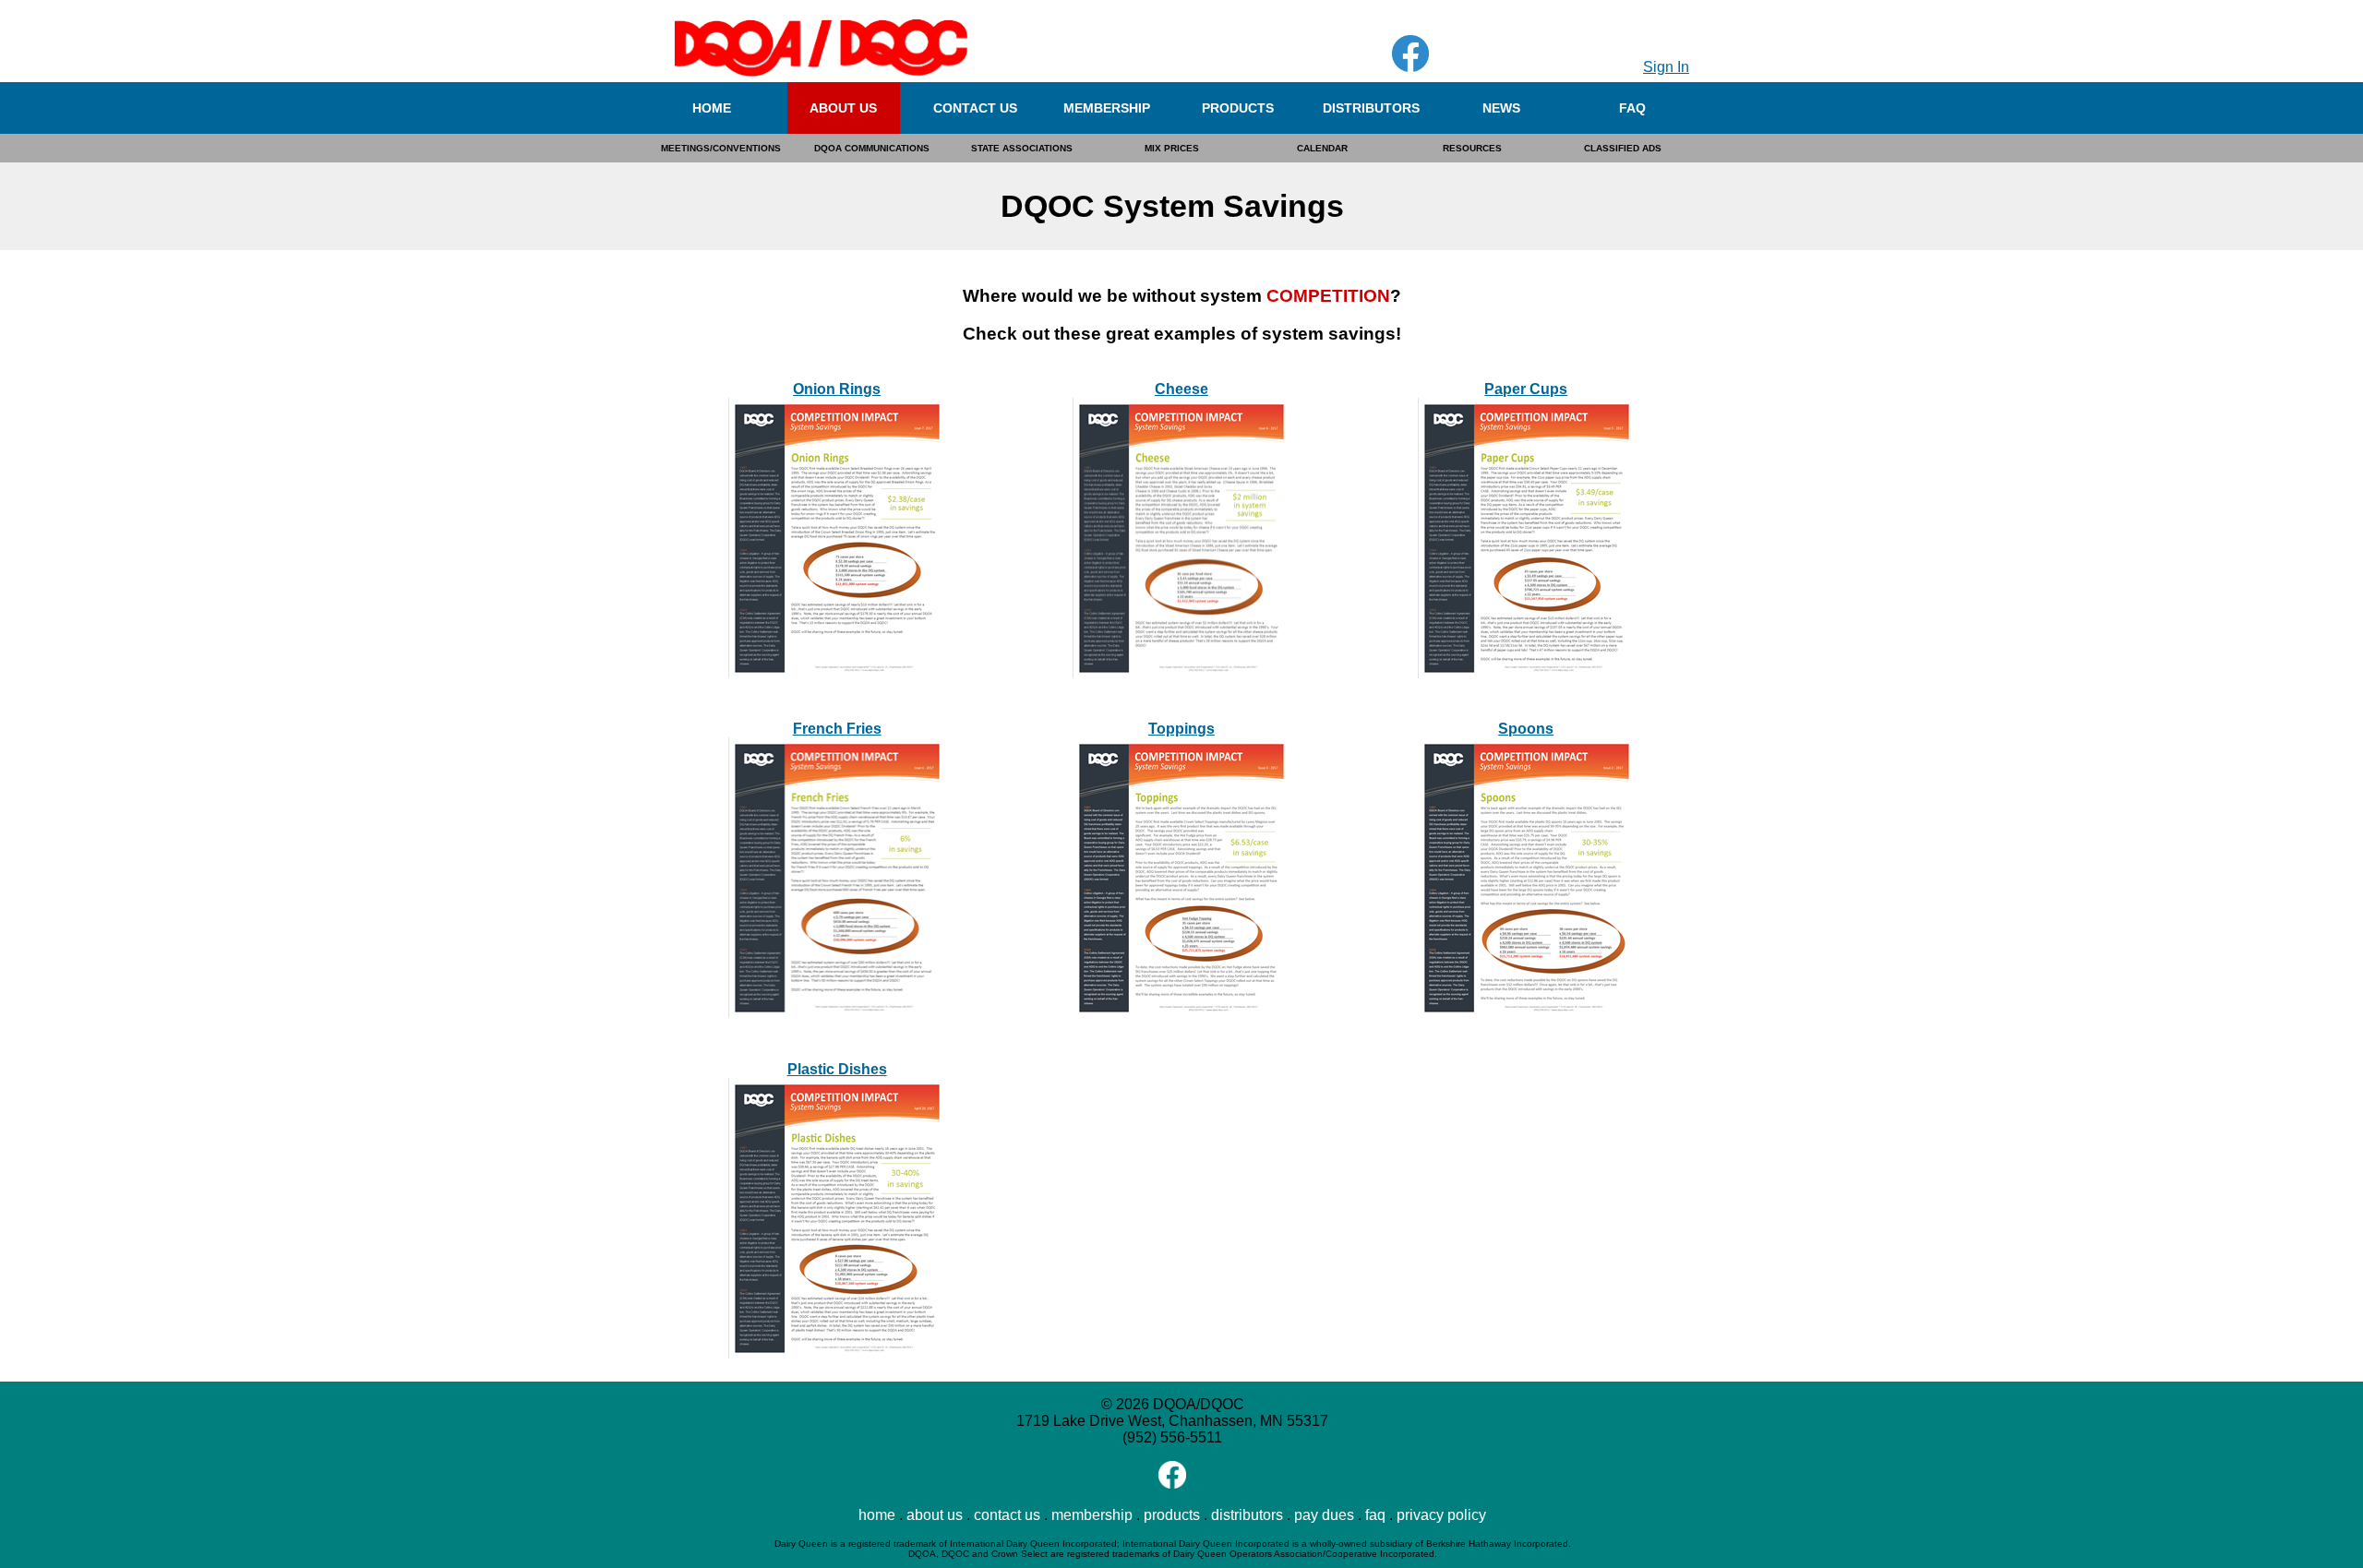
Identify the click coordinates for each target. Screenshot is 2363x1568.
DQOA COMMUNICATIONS (872, 148)
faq (1375, 1515)
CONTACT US (975, 108)
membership (1092, 1515)
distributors (1247, 1515)
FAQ (1632, 108)
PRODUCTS (1238, 108)
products (1172, 1515)
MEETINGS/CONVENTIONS (721, 148)
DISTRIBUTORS (1371, 108)
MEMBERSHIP (1107, 108)
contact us (1007, 1515)
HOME (712, 108)
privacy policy (1441, 1515)
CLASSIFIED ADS (1623, 148)
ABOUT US (843, 108)
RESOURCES (1472, 148)
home (877, 1515)
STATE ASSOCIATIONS (1022, 148)
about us (935, 1515)
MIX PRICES (1172, 148)
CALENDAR (1322, 148)
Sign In (1666, 67)
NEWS (1501, 108)
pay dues (1324, 1515)
